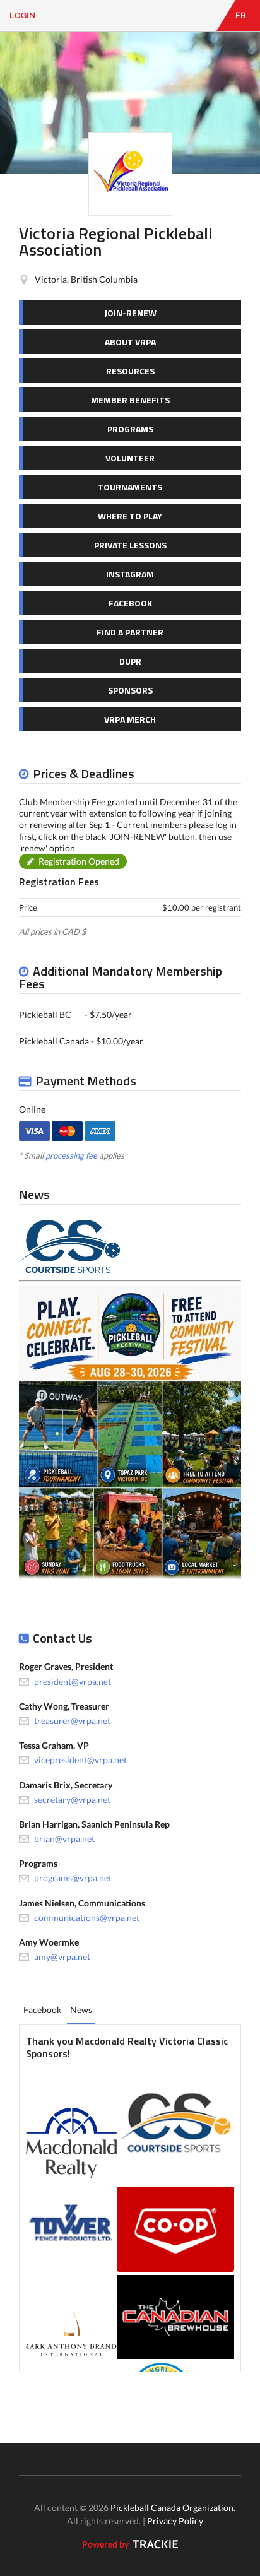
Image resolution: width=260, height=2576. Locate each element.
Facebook (42, 2010)
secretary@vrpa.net (72, 1799)
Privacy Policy (175, 2521)
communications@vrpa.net (87, 1917)
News (81, 2010)
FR (241, 15)
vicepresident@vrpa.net (80, 1760)
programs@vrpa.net (73, 1878)
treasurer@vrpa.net (72, 1721)
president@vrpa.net (73, 1681)
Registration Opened (79, 861)
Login (22, 15)
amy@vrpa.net (62, 1957)
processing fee (71, 1155)
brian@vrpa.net (64, 1839)
